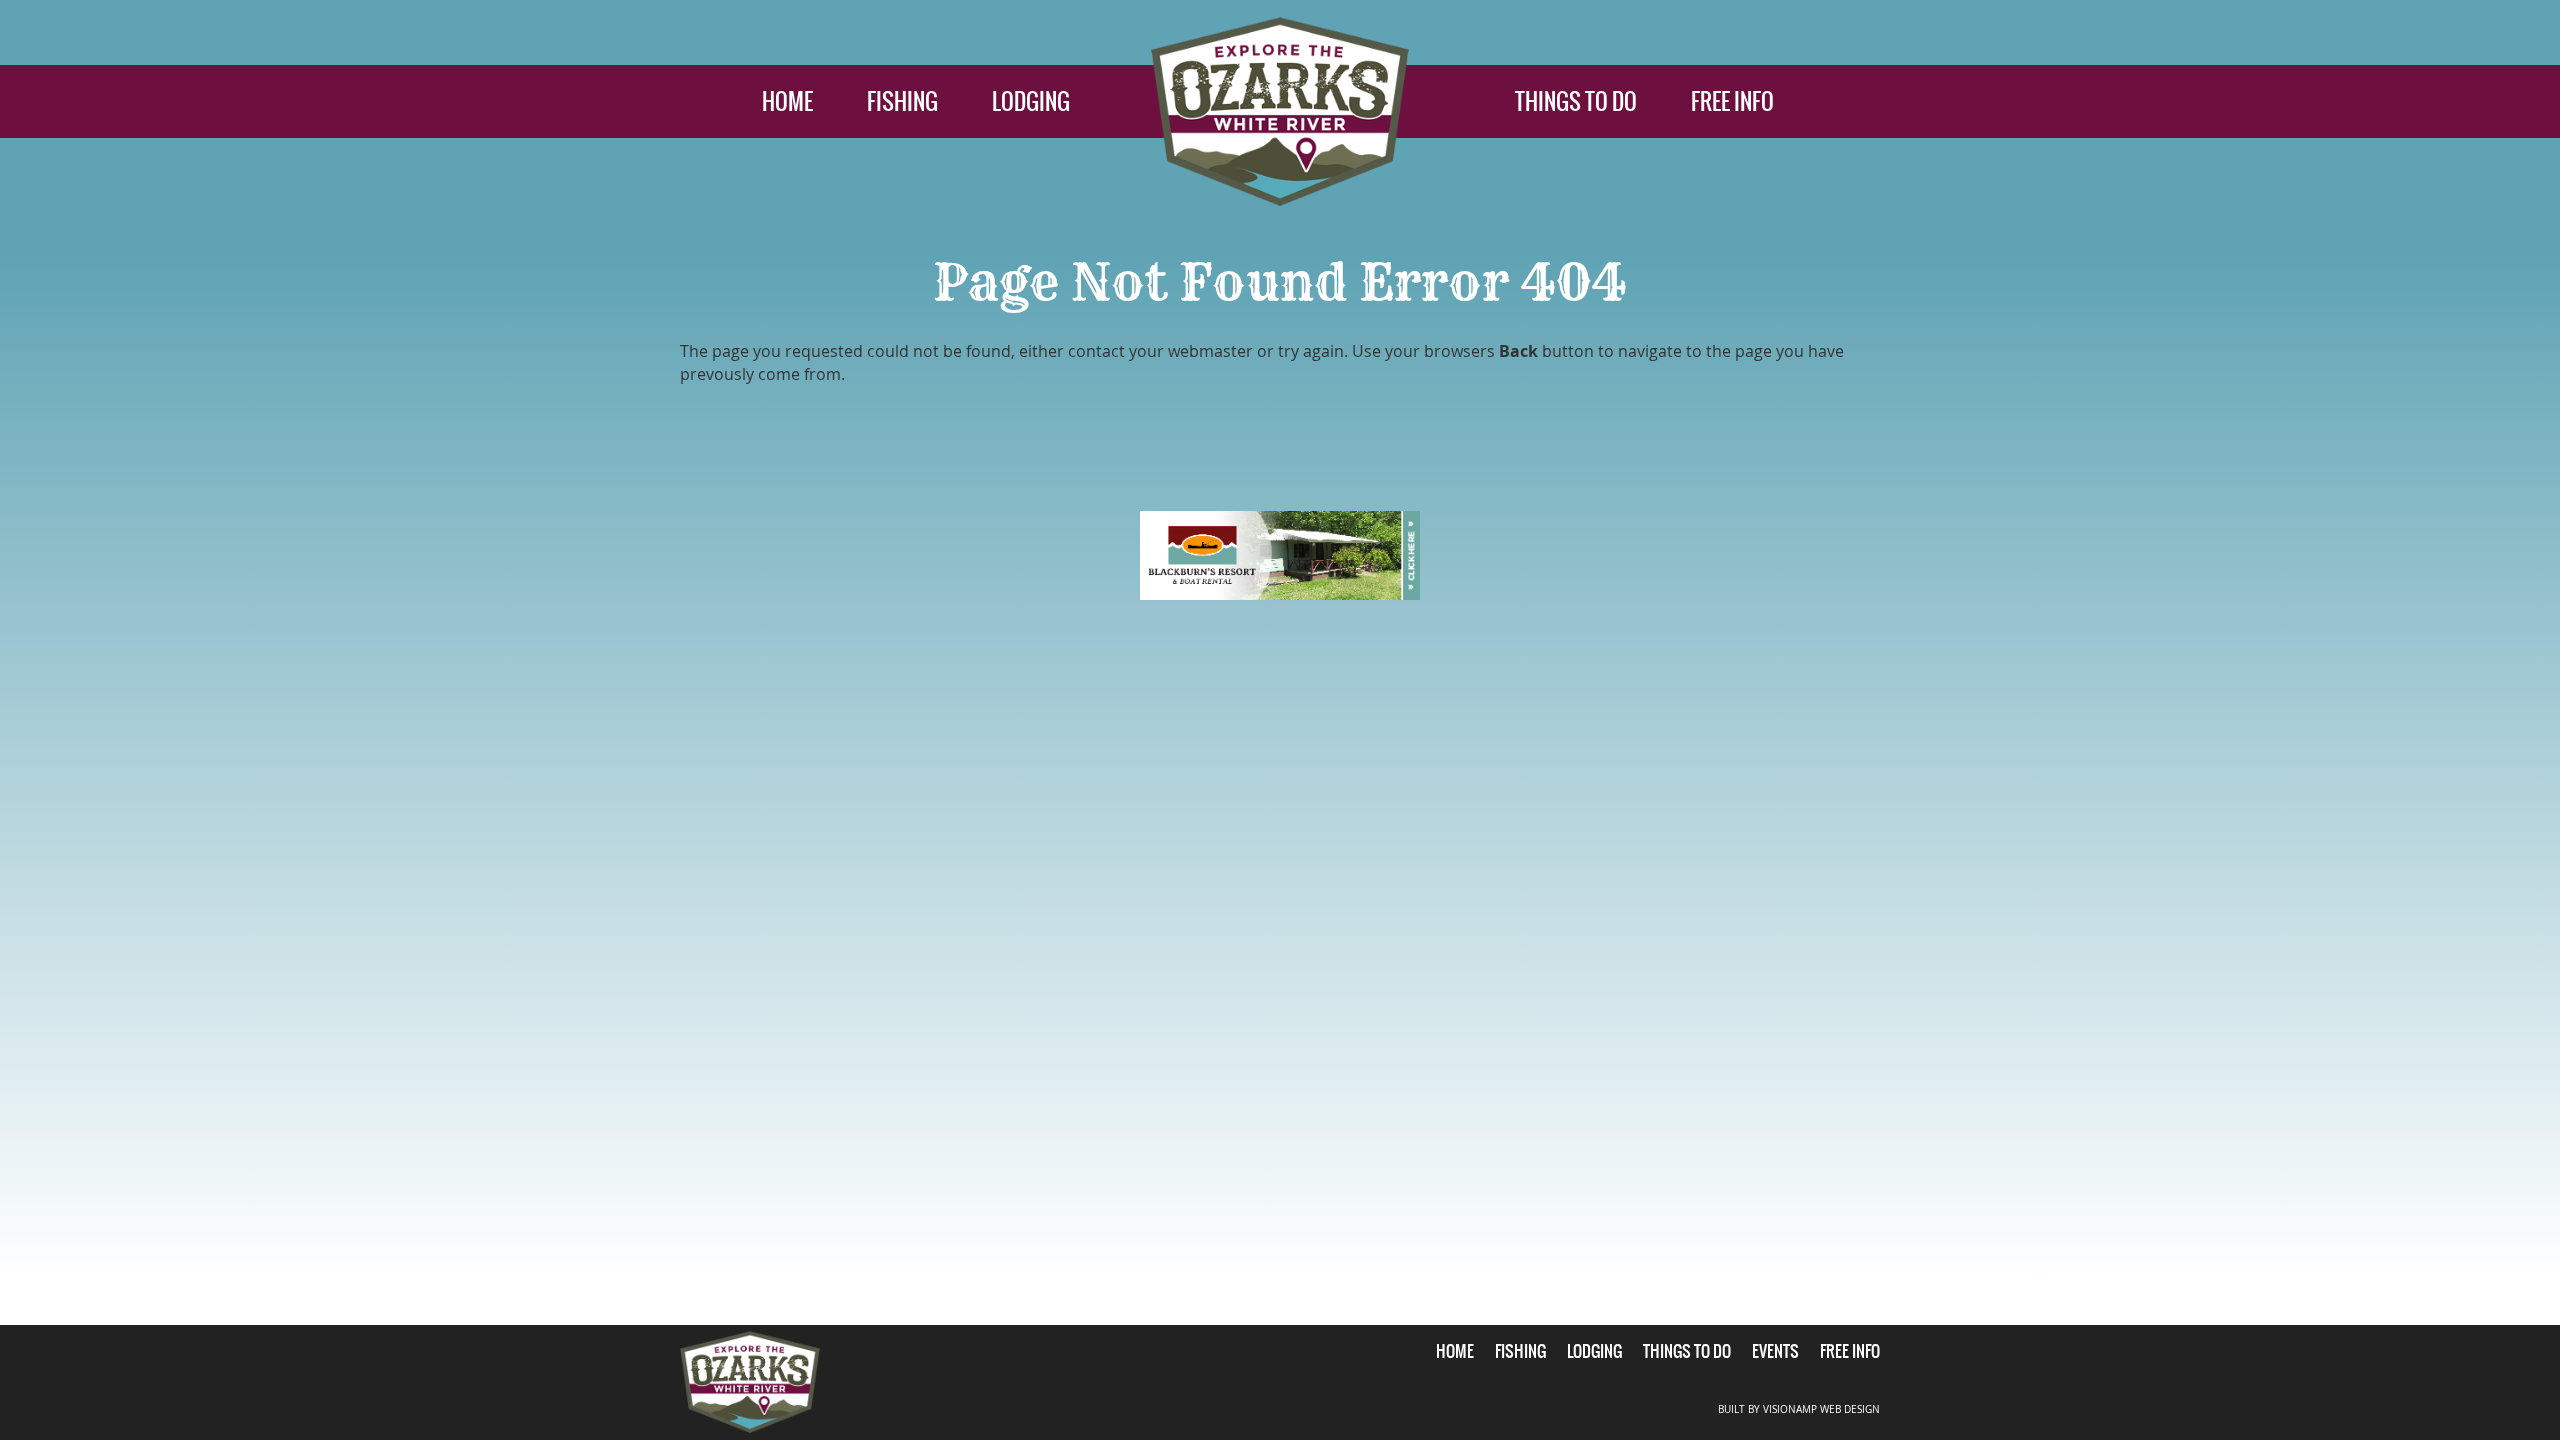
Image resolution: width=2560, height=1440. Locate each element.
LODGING (1031, 101)
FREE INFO (1732, 101)
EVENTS (1775, 1351)
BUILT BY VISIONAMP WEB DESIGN (1799, 1409)
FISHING (902, 101)
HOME (787, 101)
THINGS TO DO (1576, 101)
